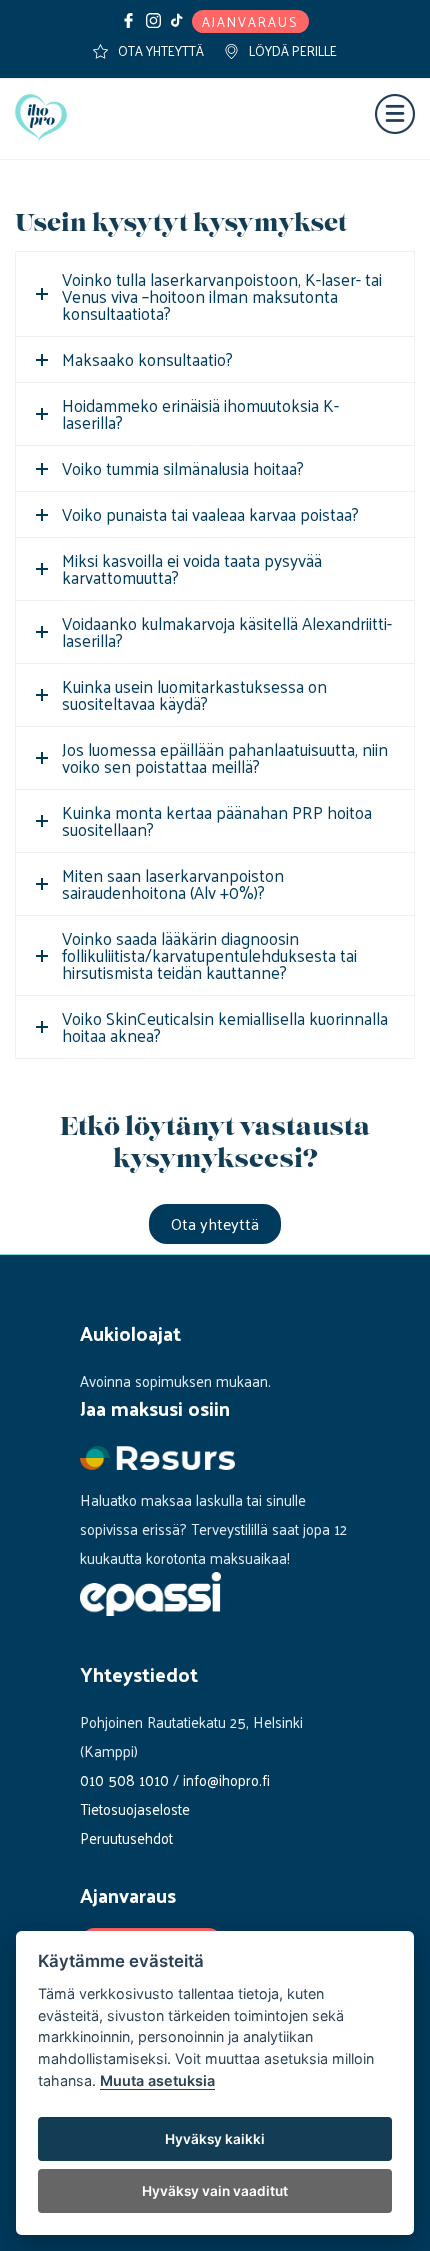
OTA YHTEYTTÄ (161, 50)
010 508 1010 (124, 1779)
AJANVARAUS (250, 21)
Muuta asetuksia (157, 2080)
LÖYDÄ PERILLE (293, 50)
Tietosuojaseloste (135, 1808)
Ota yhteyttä (215, 1223)
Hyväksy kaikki (215, 2139)
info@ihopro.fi (226, 1779)
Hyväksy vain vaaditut (215, 2191)
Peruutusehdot (126, 1837)
